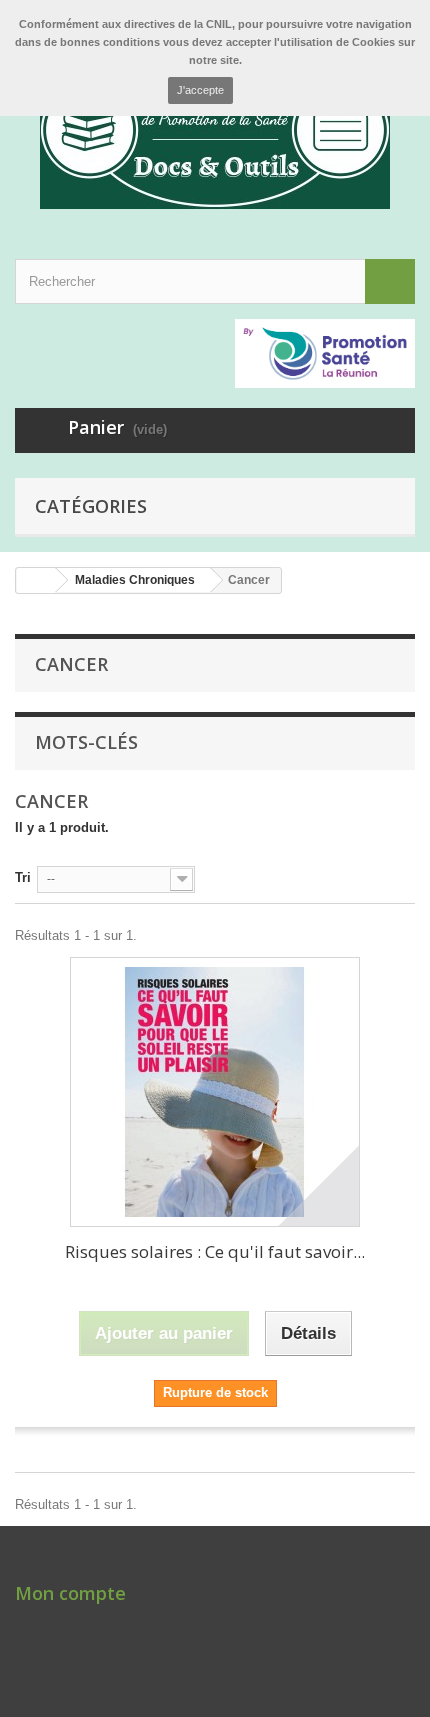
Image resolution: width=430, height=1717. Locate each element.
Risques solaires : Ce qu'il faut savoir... (215, 1251)
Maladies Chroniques (135, 580)
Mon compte (70, 1593)
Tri (23, 877)
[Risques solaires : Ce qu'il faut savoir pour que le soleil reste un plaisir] (215, 1092)
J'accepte (200, 90)
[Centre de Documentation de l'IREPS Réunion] (215, 130)
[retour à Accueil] (36, 580)
